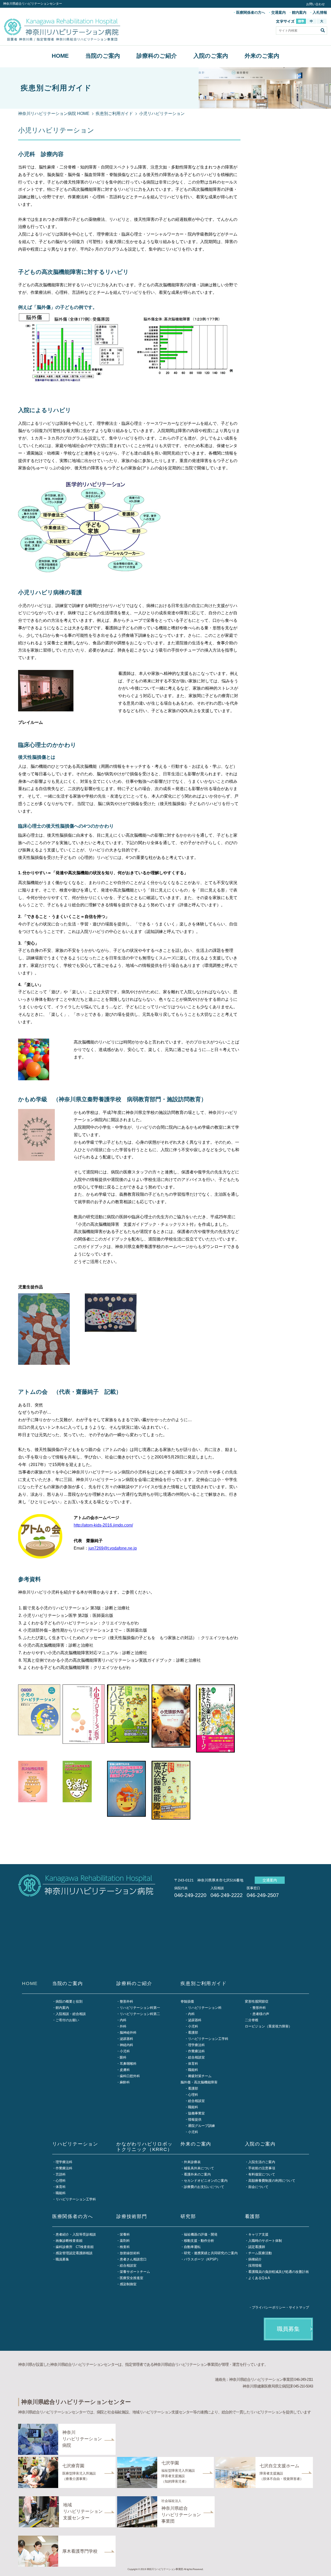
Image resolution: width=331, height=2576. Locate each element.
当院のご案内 (103, 56)
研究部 (188, 2216)
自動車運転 (192, 2247)
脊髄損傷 (187, 2001)
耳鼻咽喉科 (128, 2064)
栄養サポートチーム (135, 2272)
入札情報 (320, 12)
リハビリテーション (75, 2144)
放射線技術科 (130, 2253)
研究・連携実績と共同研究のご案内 (211, 2253)
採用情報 (255, 2265)
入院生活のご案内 (262, 2162)
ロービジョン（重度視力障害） (268, 2026)
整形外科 (126, 2001)
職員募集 (62, 2259)
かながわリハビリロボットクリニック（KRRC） (145, 2147)
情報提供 (195, 2119)
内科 (123, 2020)
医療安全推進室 (131, 2278)
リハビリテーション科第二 (140, 2014)
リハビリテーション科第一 (140, 2008)
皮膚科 (125, 2070)
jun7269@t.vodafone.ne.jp (113, 1548)
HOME (60, 56)
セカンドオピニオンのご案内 (206, 2181)
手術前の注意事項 (262, 2168)
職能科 (193, 2070)
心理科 (193, 2095)
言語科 (61, 2174)
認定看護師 (257, 2247)
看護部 (193, 2033)
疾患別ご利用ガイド (114, 114)
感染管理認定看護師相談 (74, 2253)
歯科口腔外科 (130, 2076)
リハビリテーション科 (205, 2008)
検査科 (125, 2247)
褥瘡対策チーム (200, 2076)
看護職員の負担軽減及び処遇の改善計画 (279, 2272)
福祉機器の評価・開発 (201, 2234)
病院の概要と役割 (69, 2001)
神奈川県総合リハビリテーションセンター (33, 4)
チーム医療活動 (260, 2253)
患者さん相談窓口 (133, 2259)
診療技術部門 (132, 2216)
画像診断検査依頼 (69, 2241)
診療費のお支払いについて (204, 2187)
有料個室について (262, 2174)
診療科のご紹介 (157, 56)
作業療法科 (196, 2051)
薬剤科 (125, 2241)
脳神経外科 (128, 2033)
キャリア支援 (258, 2234)
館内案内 (299, 12)
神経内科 (126, 2045)
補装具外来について (199, 2168)
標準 (301, 21)
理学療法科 (196, 2045)
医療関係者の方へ (251, 12)
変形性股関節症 (257, 2001)
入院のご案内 (211, 56)
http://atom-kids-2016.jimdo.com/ (103, 1525)
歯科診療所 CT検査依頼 (75, 2247)
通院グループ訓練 (201, 2126)
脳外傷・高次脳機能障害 (199, 2082)
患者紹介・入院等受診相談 (76, 2234)
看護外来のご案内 (197, 2174)
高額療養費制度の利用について (272, 2181)
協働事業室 (196, 2113)
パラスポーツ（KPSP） (202, 2259)
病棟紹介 (255, 2259)
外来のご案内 (262, 56)
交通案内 (279, 12)
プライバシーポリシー (269, 2307)
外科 (123, 2026)
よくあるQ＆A (259, 2278)
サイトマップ (299, 2307)
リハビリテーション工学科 (208, 2039)
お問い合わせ (315, 4)
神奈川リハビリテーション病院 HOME (54, 114)
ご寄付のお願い (67, 2020)
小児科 (125, 2051)
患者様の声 (261, 2014)
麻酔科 (125, 2082)
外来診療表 (192, 2162)
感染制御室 (128, 2284)
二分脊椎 (252, 2020)
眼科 (123, 2057)
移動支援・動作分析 (199, 2241)
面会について (258, 2187)
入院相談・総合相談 (71, 2014)
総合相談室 (196, 2057)
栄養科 (125, 2234)
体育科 (193, 2064)
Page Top (321, 2566)
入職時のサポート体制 (265, 2241)
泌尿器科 (126, 2039)
